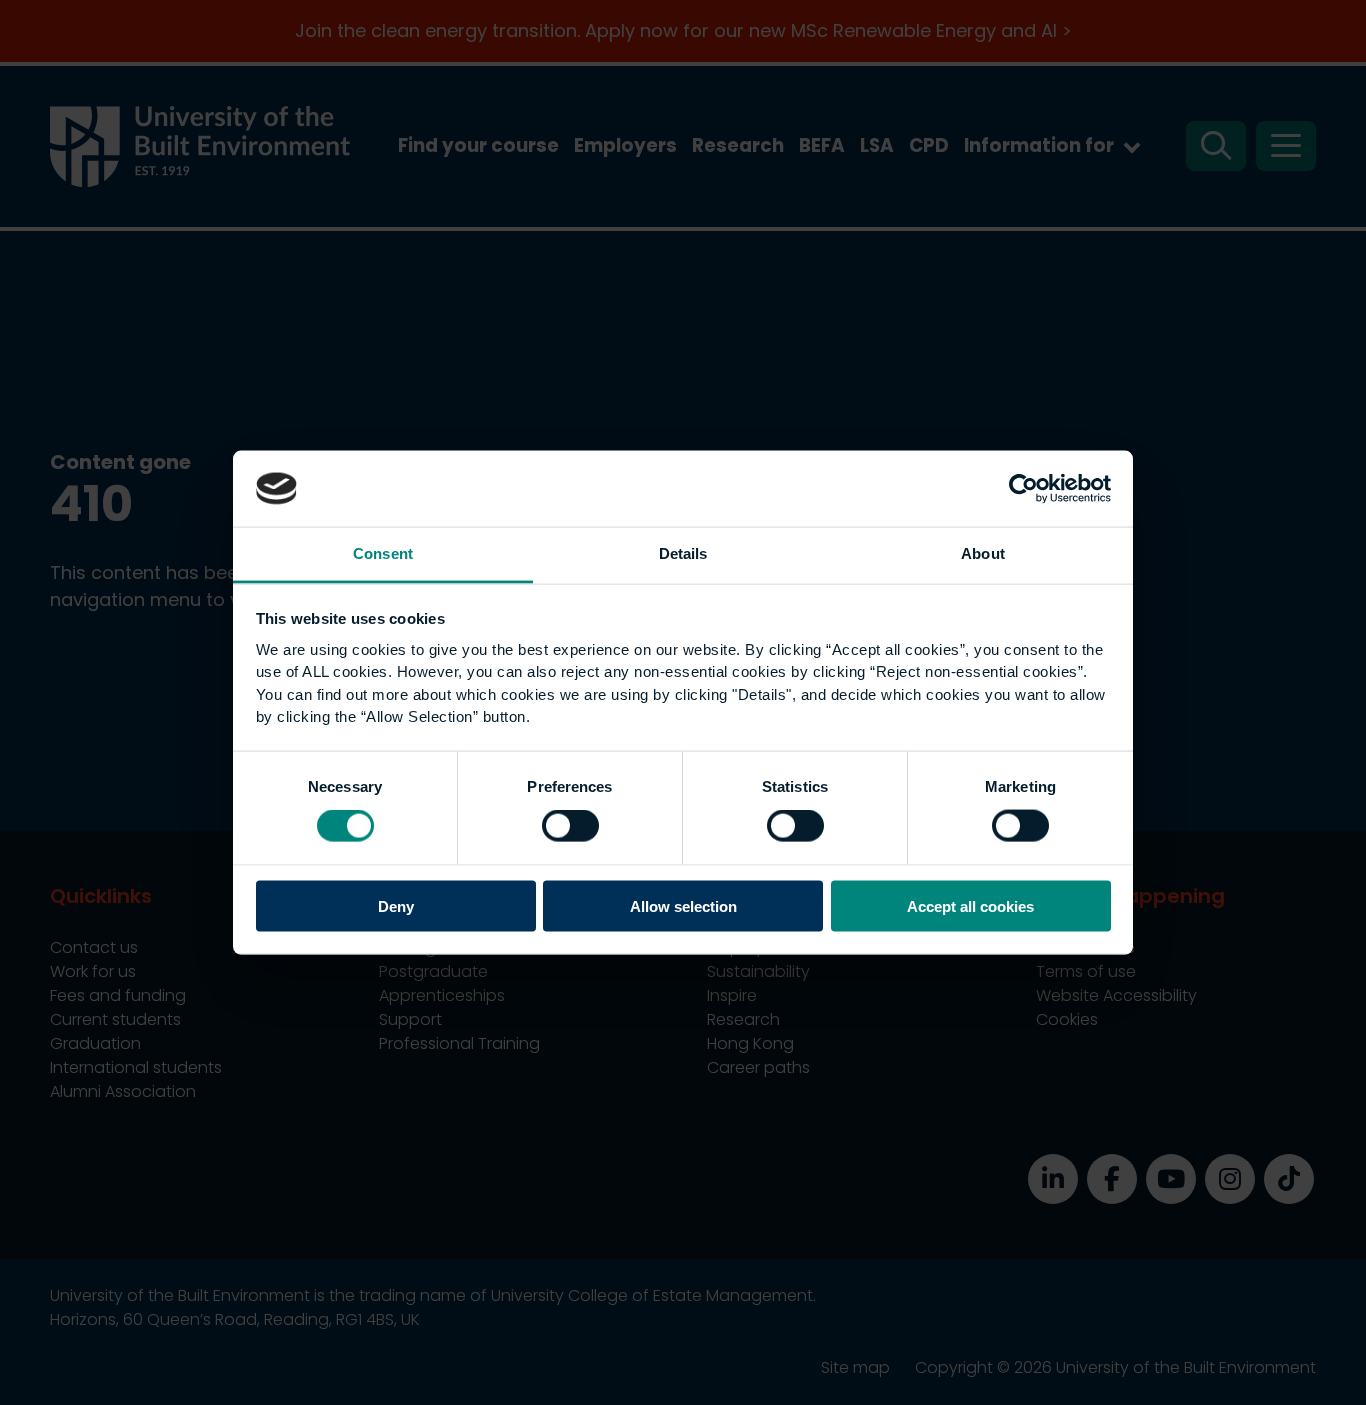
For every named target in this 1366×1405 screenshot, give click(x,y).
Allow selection (683, 905)
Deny (396, 905)
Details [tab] (683, 553)
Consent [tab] (383, 553)
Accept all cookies (970, 905)
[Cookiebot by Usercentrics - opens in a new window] (1023, 488)
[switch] (570, 826)
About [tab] (983, 553)
